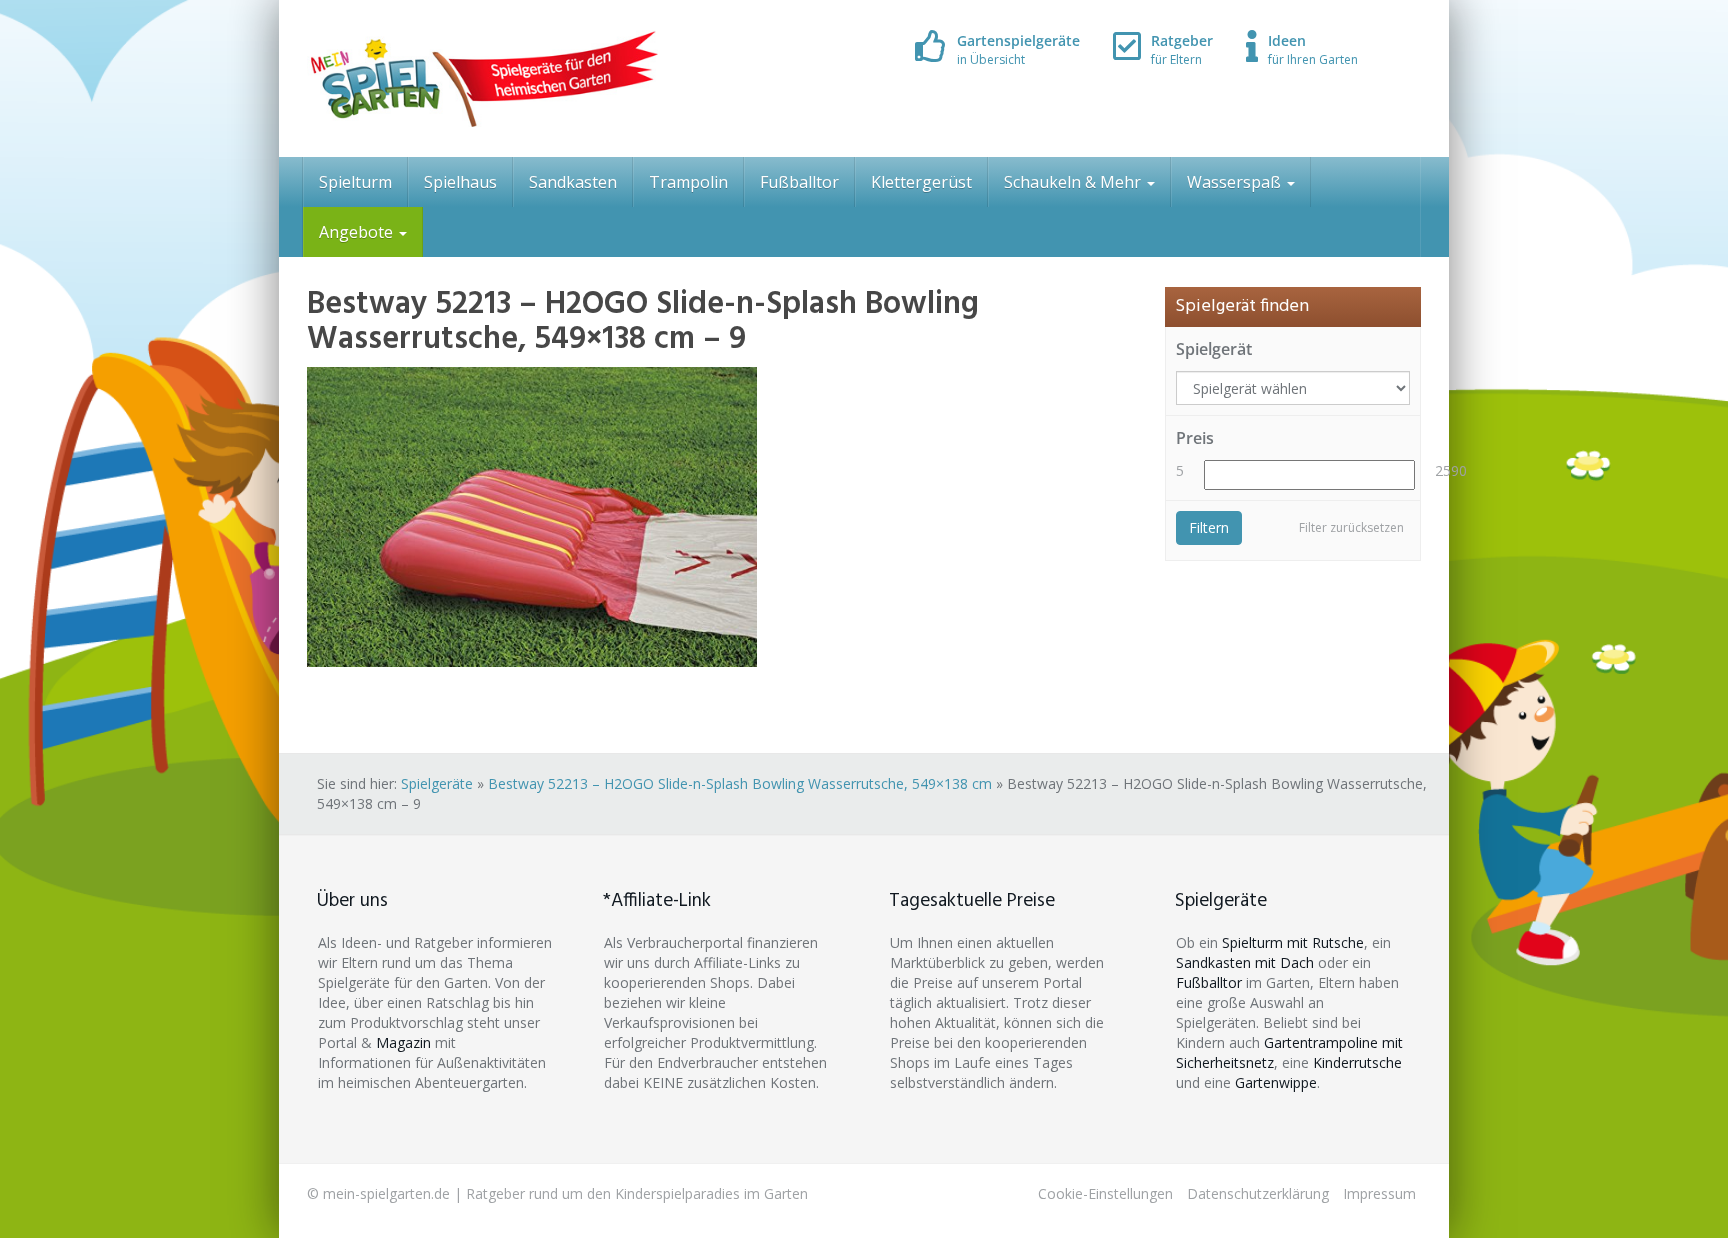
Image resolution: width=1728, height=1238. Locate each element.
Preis (1195, 438)
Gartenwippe (1276, 1082)
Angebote (358, 232)
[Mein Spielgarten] (482, 78)
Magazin (403, 1042)
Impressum (1379, 1193)
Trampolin (688, 182)
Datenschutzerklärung (1258, 1193)
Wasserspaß (1236, 182)
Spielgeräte (437, 783)
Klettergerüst (921, 182)
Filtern (1209, 527)
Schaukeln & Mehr (1074, 182)
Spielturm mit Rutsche (1293, 942)
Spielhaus (460, 182)
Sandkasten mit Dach (1245, 962)
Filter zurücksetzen (1351, 527)
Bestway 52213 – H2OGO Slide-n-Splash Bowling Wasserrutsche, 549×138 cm (740, 783)
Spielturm (355, 182)
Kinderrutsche (1357, 1062)
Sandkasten (573, 182)
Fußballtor (799, 182)
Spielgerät (1214, 349)
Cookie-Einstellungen (1105, 1193)
